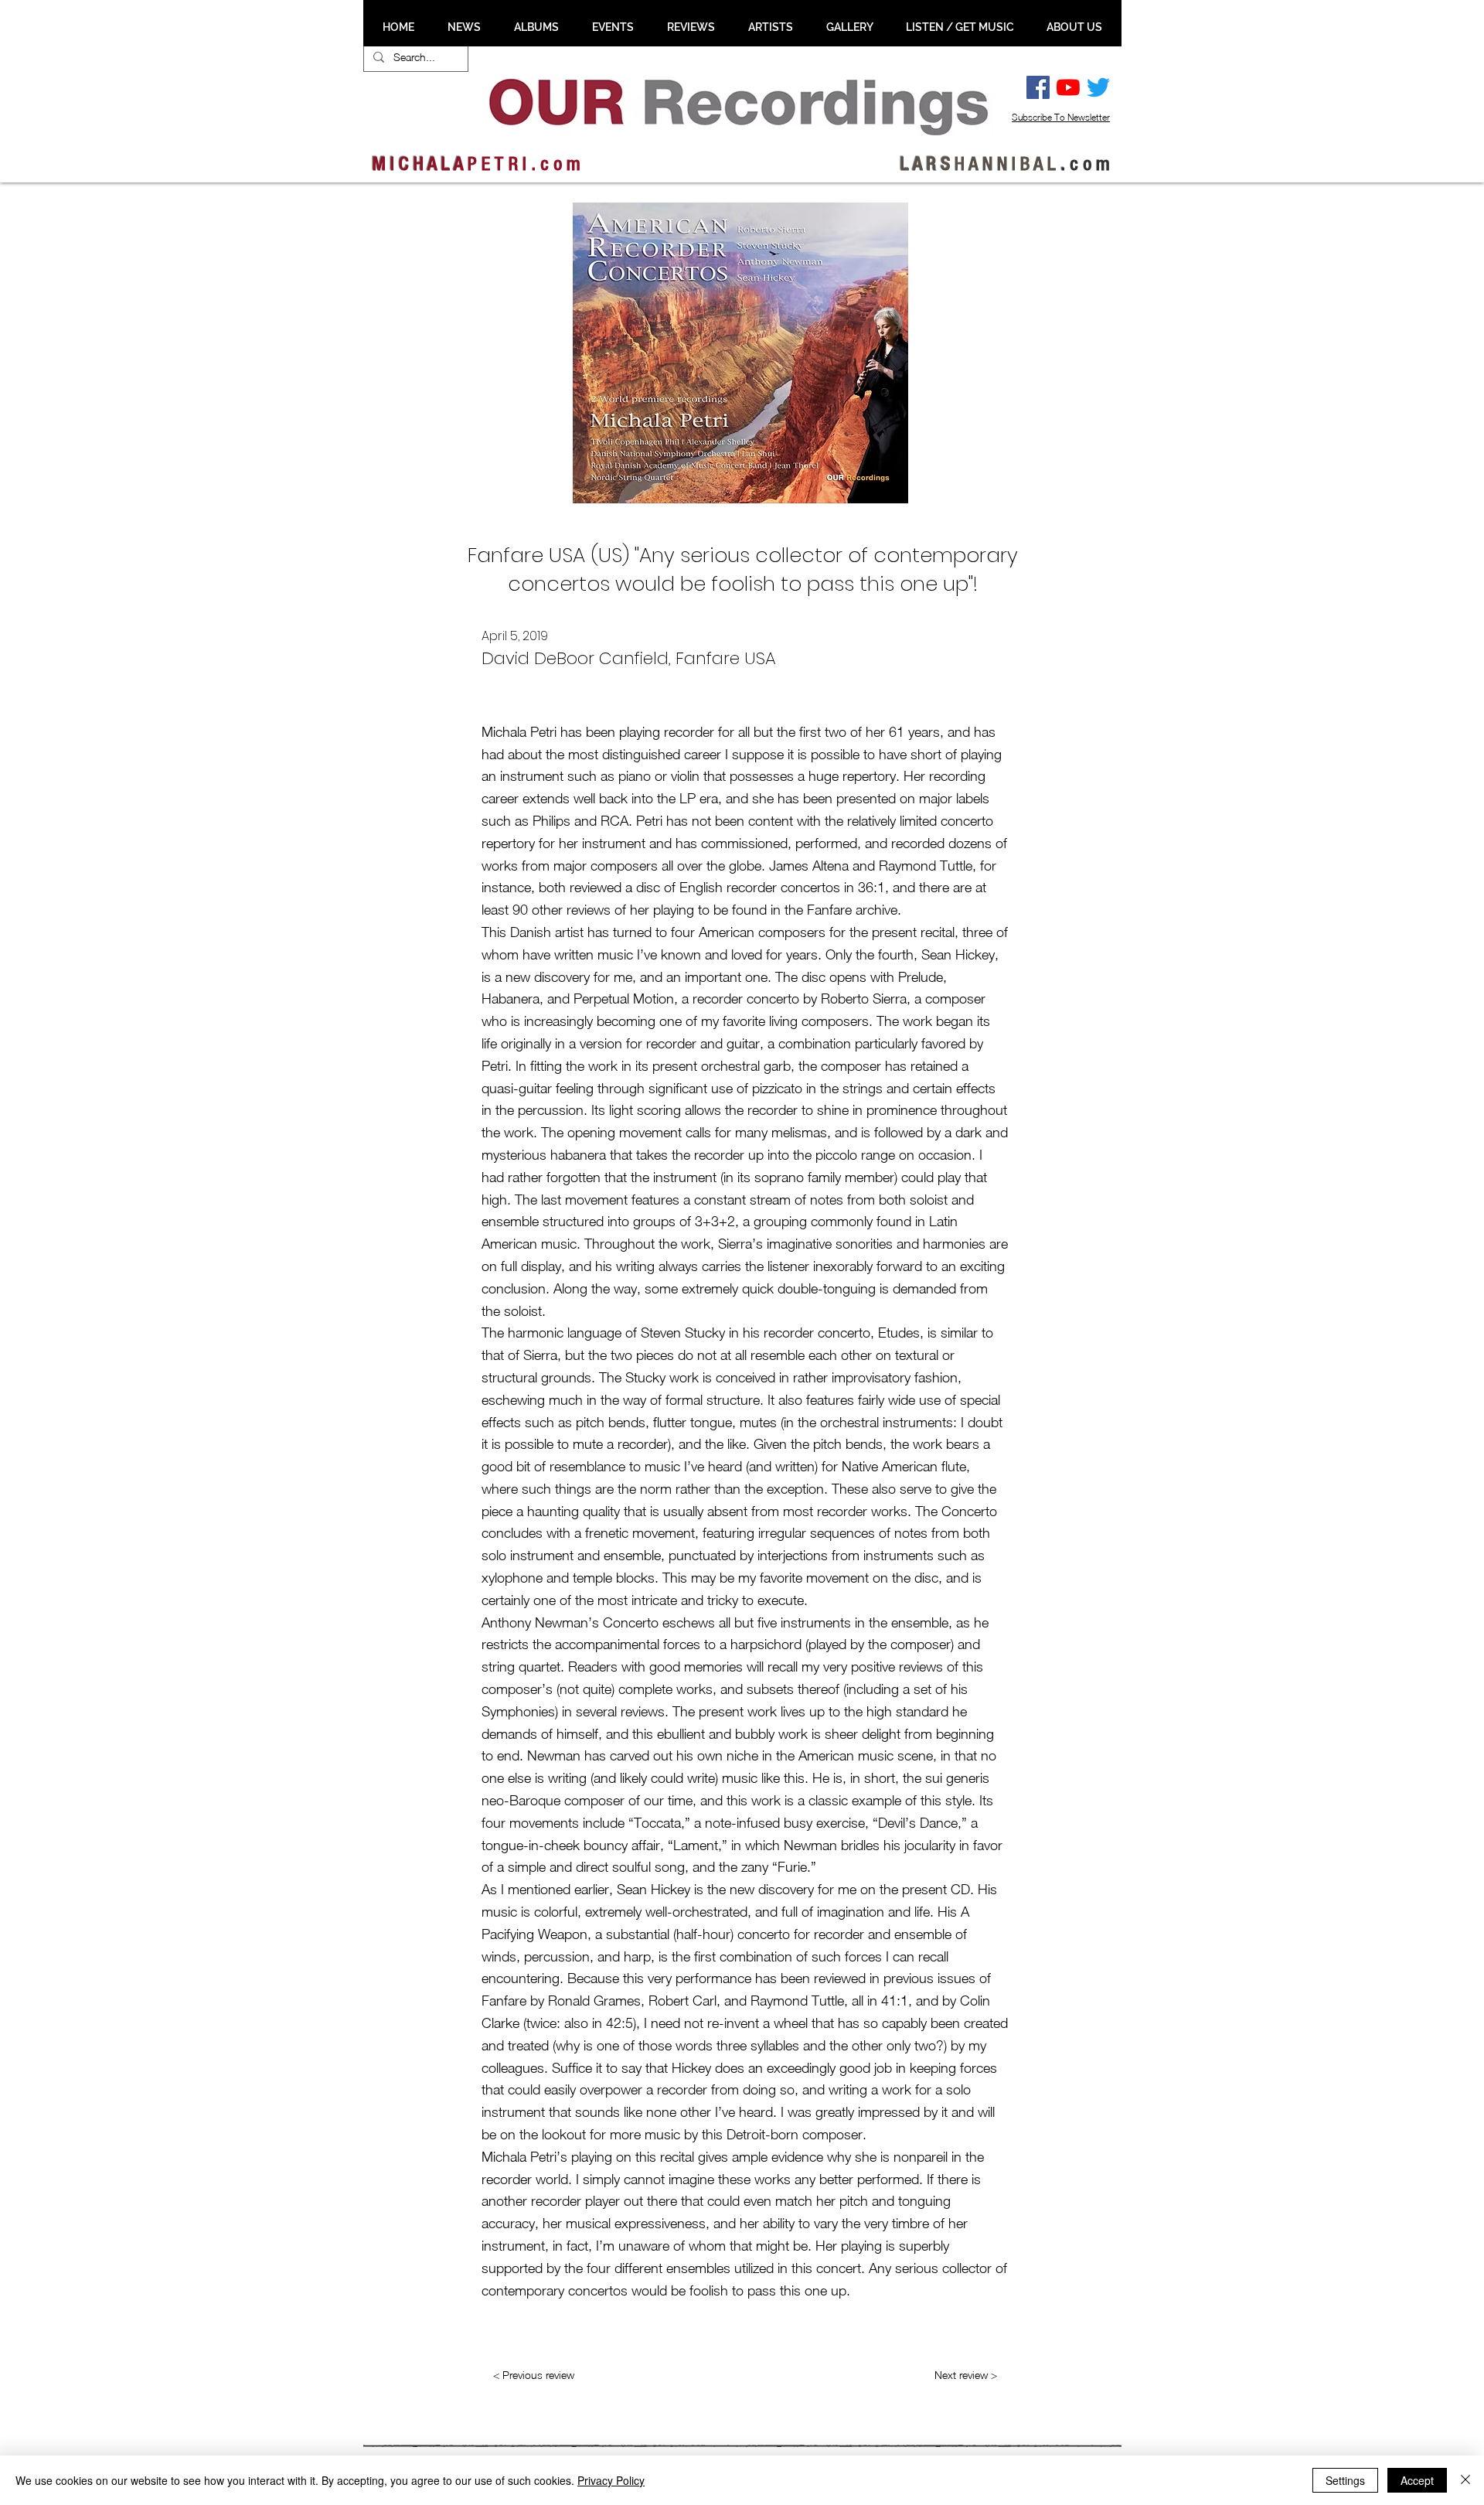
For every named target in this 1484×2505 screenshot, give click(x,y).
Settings (1345, 2480)
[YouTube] (1068, 87)
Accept (1417, 2480)
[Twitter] (1098, 87)
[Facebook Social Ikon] (1038, 87)
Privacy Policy (611, 2480)
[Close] (1465, 2480)
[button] (464, 27)
